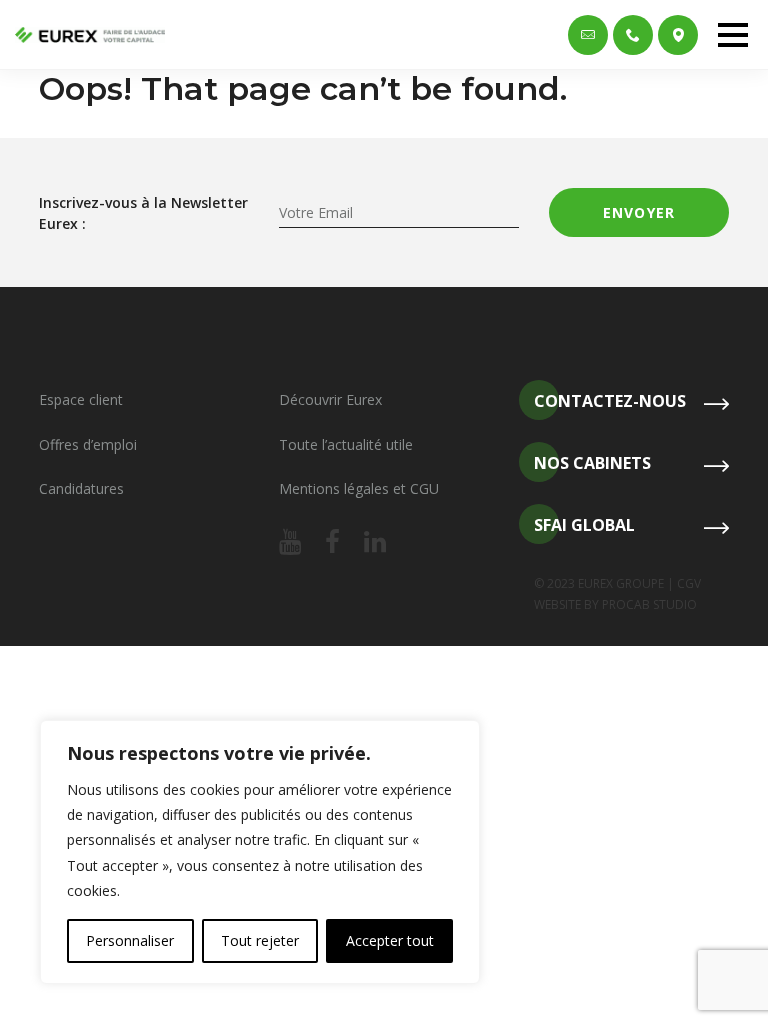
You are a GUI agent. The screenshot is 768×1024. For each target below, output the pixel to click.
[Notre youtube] (290, 543)
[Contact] (588, 35)
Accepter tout (390, 940)
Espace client (81, 399)
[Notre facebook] (332, 543)
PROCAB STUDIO (649, 604)
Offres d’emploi (88, 444)
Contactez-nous (610, 401)
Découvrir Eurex (330, 399)
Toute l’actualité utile (346, 444)
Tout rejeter (260, 940)
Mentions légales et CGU (359, 488)
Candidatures (81, 488)
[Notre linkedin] (375, 543)
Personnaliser (130, 940)
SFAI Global (584, 525)
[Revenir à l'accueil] (90, 35)
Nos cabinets (592, 463)
